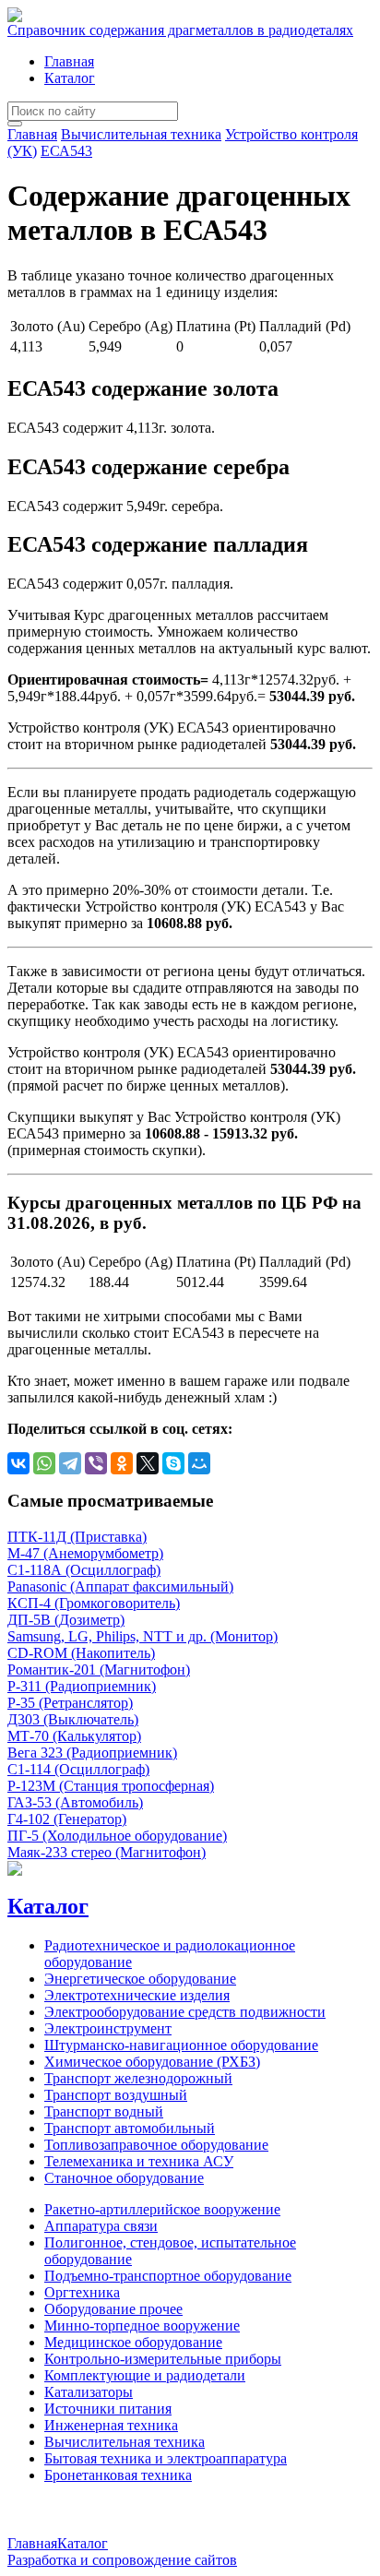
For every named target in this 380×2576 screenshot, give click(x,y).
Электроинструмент (108, 2028)
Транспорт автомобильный (130, 2128)
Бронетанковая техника (118, 2475)
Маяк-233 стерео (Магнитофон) (107, 1852)
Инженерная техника (111, 2425)
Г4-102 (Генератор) (67, 1819)
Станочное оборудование (124, 2178)
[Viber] (96, 1463)
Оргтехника (82, 2292)
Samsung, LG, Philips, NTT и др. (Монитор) (142, 1636)
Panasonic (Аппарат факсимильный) (120, 1586)
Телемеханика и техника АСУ (139, 2161)
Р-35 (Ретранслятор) (70, 1703)
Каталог (70, 78)
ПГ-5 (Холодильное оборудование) (117, 1836)
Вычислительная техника (141, 134)
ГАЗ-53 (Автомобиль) (75, 1802)
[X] (148, 1463)
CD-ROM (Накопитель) (81, 1653)
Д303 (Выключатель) (73, 1719)
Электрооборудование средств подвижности (185, 2012)
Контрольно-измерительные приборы (163, 2359)
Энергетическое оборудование (140, 1979)
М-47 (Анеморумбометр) (85, 1553)
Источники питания (108, 2409)
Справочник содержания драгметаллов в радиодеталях (180, 30)
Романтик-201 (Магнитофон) (99, 1670)
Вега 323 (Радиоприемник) (92, 1753)
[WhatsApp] (44, 1463)
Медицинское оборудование (133, 2342)
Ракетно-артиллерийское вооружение (162, 2209)
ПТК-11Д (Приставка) (77, 1537)
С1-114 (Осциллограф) (78, 1769)
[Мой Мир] (199, 1463)
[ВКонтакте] (18, 1463)
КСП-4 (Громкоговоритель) (94, 1603)
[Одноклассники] (122, 1463)
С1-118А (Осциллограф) (84, 1570)
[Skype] (173, 1463)
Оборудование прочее (113, 2309)
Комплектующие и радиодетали (145, 2375)
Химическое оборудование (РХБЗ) (152, 2062)
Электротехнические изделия (137, 1995)
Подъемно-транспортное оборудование (168, 2276)
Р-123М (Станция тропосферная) (111, 1786)
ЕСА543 (66, 151)
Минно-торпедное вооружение (142, 2326)
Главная (69, 61)
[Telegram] (70, 1463)
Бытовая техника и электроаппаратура (166, 2458)
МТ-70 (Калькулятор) (74, 1736)
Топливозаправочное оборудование (156, 2145)
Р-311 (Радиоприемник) (82, 1686)
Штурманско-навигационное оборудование (181, 2045)
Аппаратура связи (101, 2226)
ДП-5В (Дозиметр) (66, 1620)
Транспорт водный (104, 2111)
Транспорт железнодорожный (138, 2078)
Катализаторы (89, 2392)
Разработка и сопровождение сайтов (122, 2560)
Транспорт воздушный (116, 2095)
